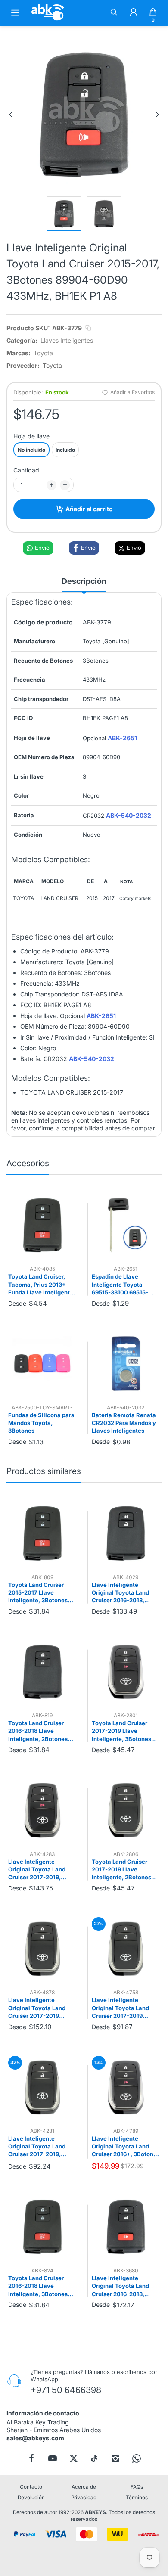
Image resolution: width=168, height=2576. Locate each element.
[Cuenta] (134, 13)
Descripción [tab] (84, 581)
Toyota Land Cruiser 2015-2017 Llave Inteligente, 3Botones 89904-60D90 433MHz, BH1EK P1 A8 (41, 1593)
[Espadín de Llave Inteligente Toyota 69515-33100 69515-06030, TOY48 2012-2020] (126, 1225)
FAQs (137, 2487)
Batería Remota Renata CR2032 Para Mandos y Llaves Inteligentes (124, 1423)
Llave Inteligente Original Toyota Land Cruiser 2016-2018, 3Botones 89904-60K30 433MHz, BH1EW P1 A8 (125, 2286)
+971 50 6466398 (66, 2390)
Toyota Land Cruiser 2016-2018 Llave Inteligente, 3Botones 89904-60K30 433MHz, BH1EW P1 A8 (41, 2286)
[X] (74, 2458)
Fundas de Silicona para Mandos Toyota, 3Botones (41, 1423)
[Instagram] (115, 2458)
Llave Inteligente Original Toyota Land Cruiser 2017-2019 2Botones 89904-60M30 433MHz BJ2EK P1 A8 (42, 2008)
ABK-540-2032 (129, 815)
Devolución (31, 2498)
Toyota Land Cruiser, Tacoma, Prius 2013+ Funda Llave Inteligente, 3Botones (42, 1285)
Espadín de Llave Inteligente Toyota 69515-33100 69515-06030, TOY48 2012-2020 (121, 1285)
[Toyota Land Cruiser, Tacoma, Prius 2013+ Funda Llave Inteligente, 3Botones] (42, 1225)
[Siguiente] (157, 115)
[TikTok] (94, 2458)
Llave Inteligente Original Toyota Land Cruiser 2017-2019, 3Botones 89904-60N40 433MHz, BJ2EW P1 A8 (42, 1870)
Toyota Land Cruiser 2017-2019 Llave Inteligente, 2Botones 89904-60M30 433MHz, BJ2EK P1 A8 (125, 1870)
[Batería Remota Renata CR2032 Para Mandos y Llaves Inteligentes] (126, 1364)
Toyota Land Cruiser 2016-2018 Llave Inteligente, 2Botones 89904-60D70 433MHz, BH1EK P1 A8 (41, 1731)
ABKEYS (95, 2513)
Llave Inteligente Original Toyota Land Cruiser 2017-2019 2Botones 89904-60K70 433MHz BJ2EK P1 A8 (125, 2008)
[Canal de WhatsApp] (137, 2458)
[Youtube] (53, 2458)
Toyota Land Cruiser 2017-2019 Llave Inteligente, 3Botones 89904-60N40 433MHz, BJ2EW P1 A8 (125, 1731)
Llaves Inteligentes (67, 340)
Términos (137, 2498)
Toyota (43, 353)
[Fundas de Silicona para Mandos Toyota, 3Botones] (42, 1364)
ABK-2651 (122, 738)
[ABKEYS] (48, 20)
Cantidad (26, 470)
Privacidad (84, 2498)
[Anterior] (11, 115)
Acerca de (84, 2487)
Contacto (31, 2487)
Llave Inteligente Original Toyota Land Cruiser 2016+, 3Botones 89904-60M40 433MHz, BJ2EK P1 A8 (126, 2147)
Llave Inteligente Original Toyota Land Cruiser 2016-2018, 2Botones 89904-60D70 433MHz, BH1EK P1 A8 (125, 1593)
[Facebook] (31, 2458)
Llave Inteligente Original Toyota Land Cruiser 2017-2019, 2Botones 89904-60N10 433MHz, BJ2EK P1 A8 (41, 2147)
